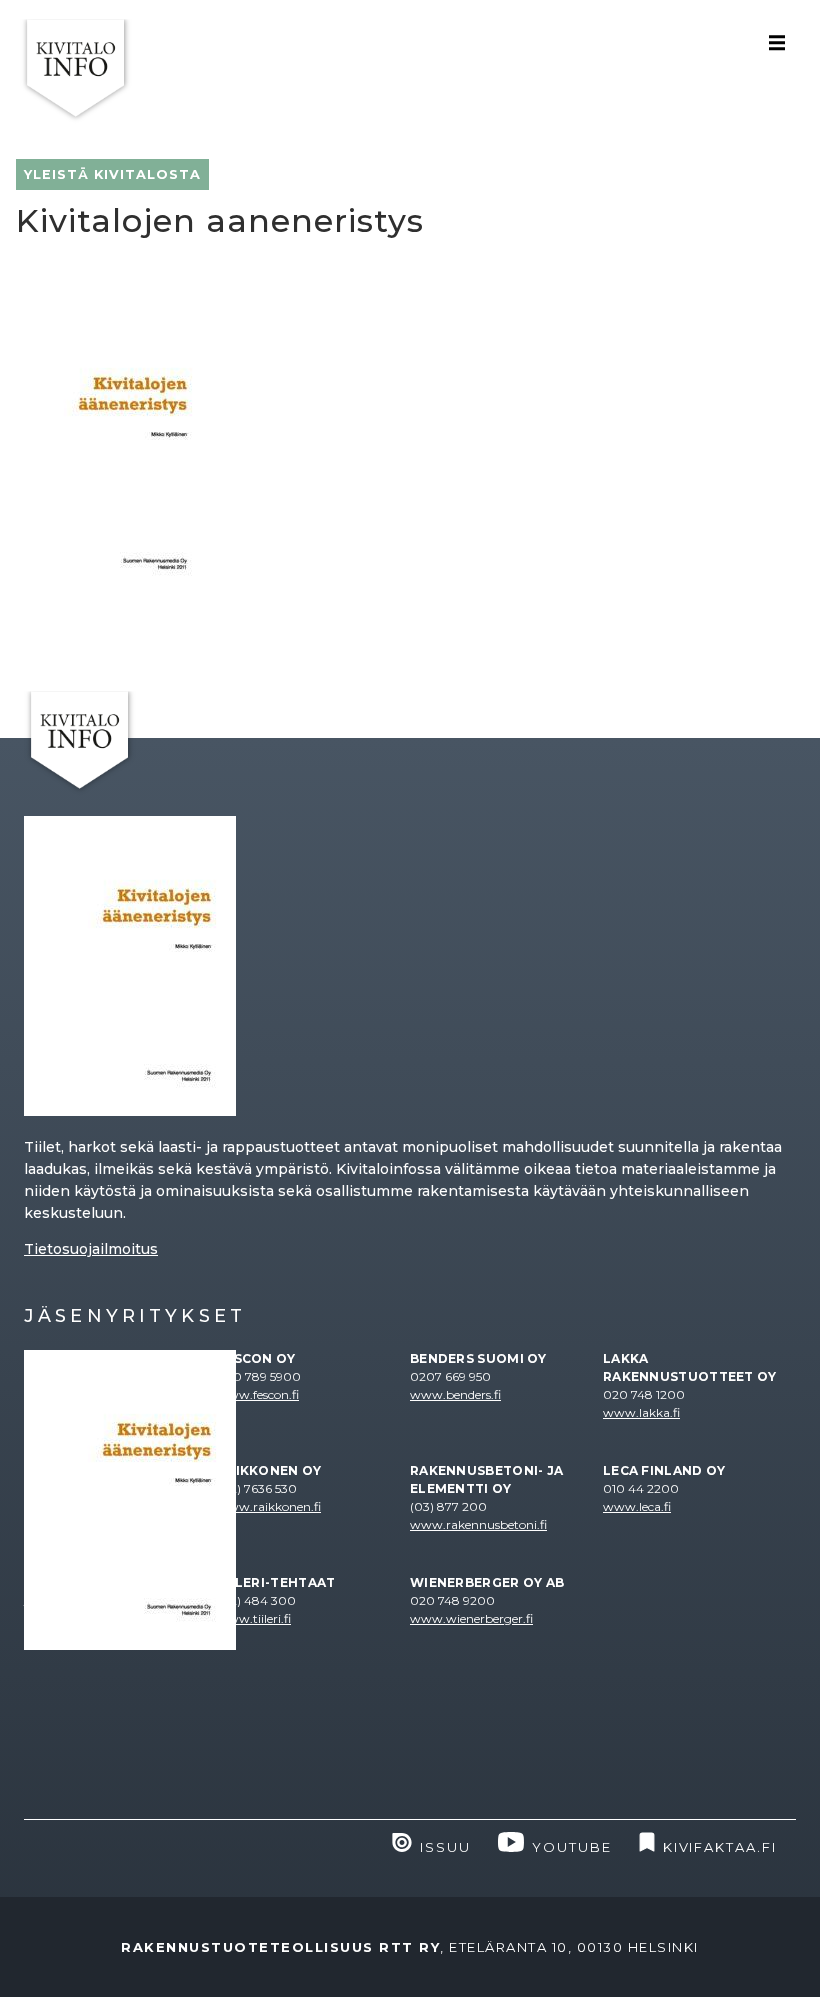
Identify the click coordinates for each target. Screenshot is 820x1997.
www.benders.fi (455, 1394)
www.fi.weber (65, 1636)
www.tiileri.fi (254, 1618)
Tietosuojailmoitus (91, 1249)
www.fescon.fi (258, 1394)
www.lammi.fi (66, 1506)
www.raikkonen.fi (269, 1506)
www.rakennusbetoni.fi (478, 1524)
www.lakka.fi (641, 1412)
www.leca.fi (637, 1506)
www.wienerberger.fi (471, 1618)
